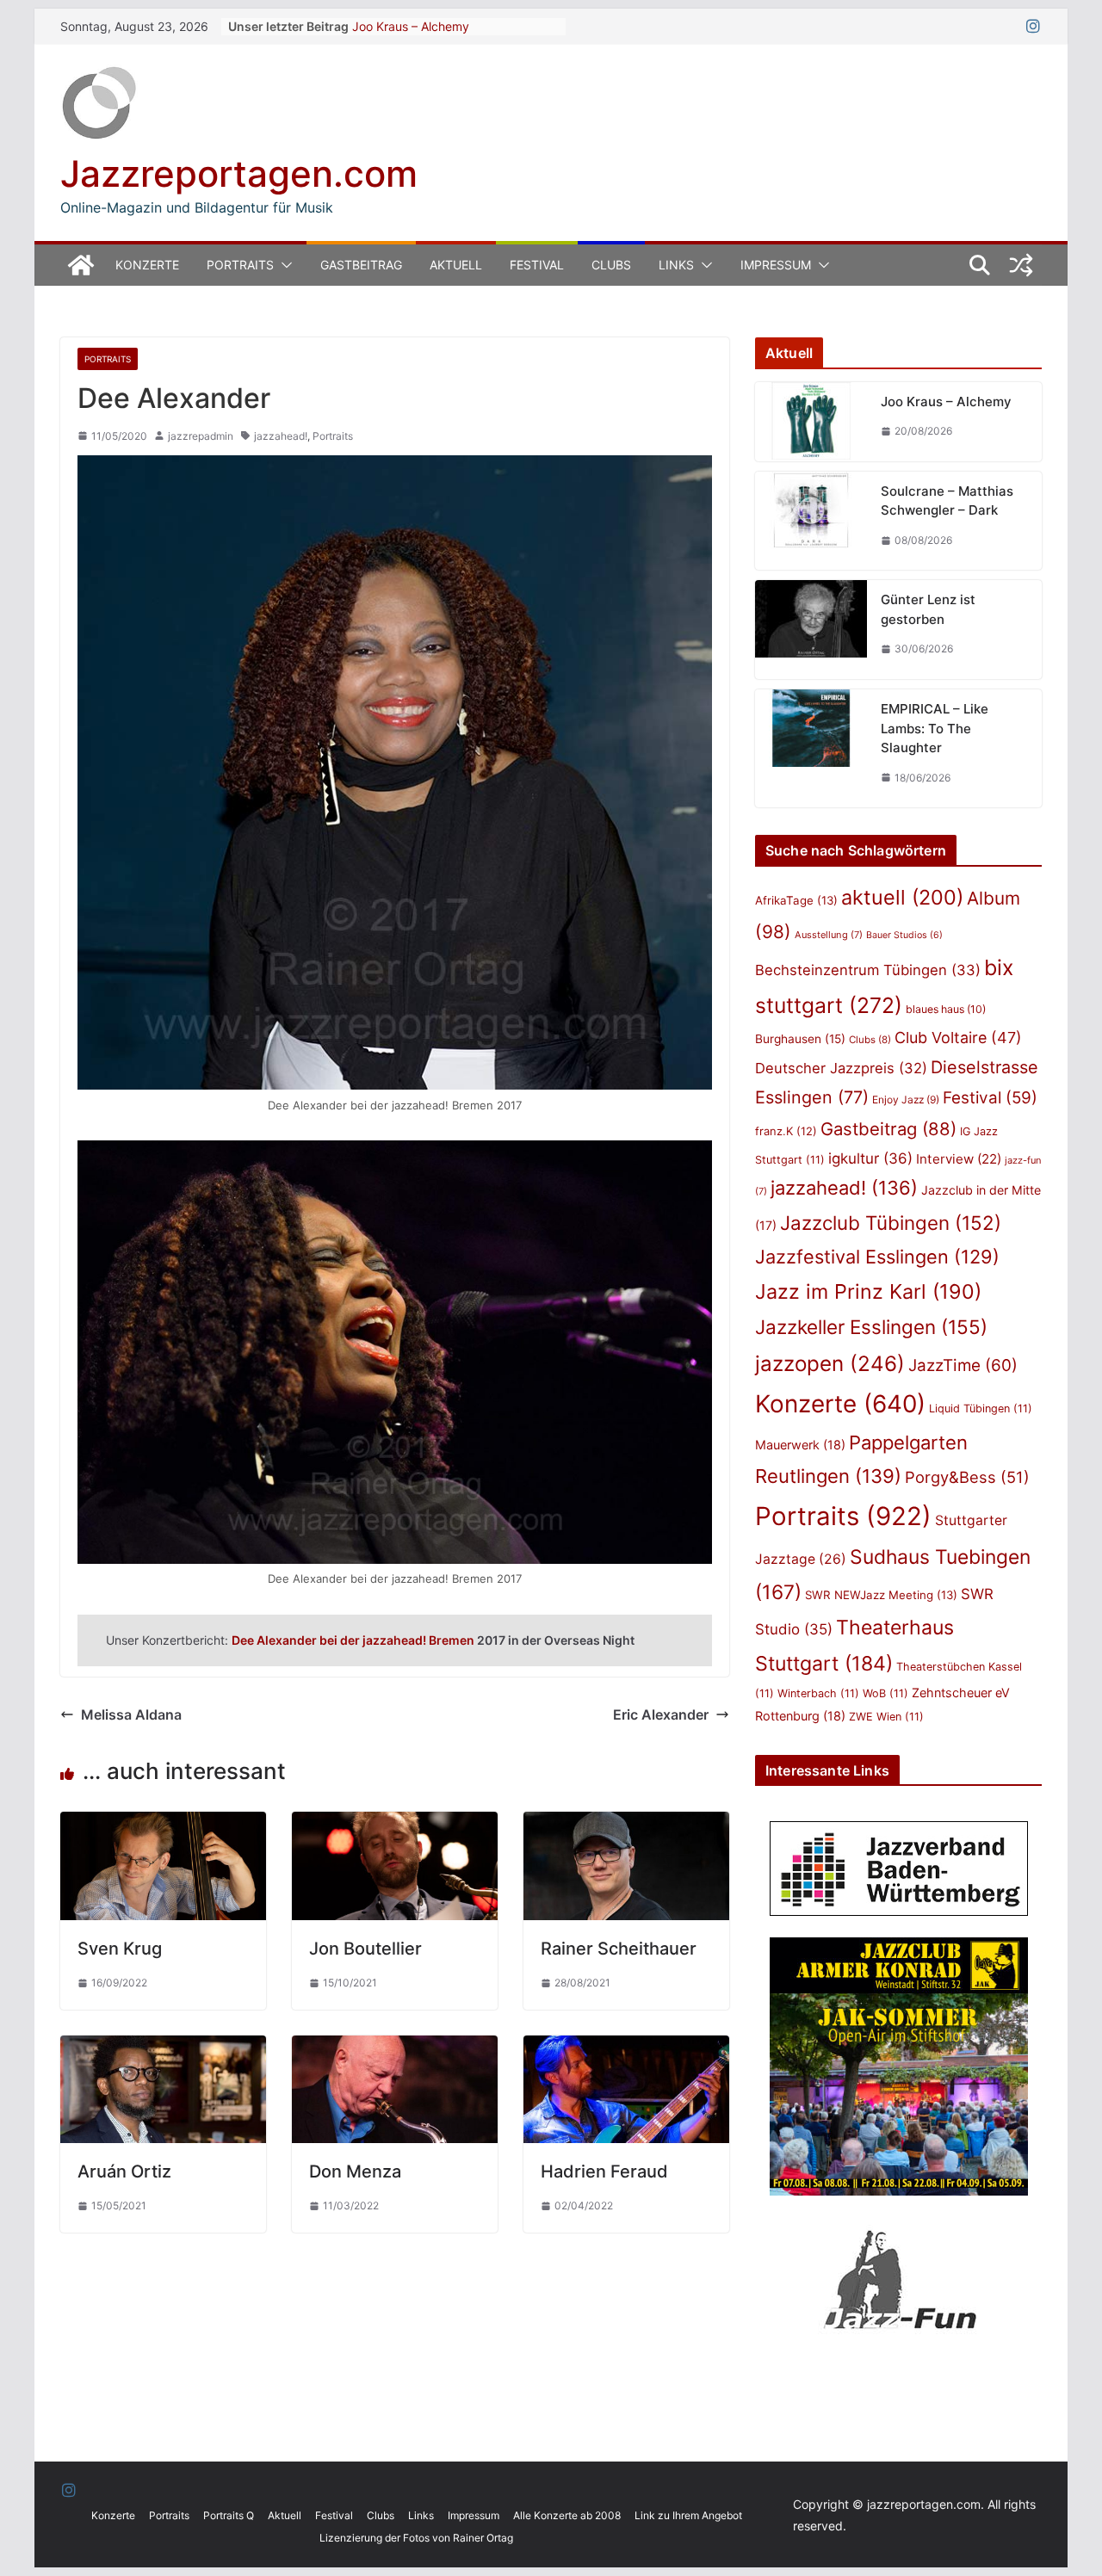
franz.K (786, 1131)
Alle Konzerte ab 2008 (567, 2515)
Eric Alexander (661, 1714)
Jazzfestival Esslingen (877, 1257)
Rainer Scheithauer (619, 1949)
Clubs (611, 265)
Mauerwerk (800, 1445)
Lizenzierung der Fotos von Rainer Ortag (416, 2538)
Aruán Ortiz (124, 2171)
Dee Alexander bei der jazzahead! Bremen (353, 1640)
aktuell (902, 897)
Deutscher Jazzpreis (841, 1068)
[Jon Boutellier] (395, 1824)
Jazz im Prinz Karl (868, 1291)
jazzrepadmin (201, 436)
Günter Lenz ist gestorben (928, 609)
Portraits (240, 265)
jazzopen (830, 1364)
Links (676, 265)
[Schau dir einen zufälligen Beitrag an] (1021, 265)
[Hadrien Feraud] (626, 2048)
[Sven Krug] (163, 1824)
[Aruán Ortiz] (163, 2048)
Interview (959, 1159)
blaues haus (946, 1009)
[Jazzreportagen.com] (81, 265)
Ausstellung (829, 935)
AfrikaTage (796, 900)
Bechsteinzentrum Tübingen (868, 970)
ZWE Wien (886, 1717)
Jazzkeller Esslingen (871, 1327)
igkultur (870, 1158)
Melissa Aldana (131, 1714)
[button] (283, 265)
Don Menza (355, 2171)
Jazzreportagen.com (239, 173)
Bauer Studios (904, 935)
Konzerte (147, 265)
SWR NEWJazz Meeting (881, 1595)
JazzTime (963, 1365)
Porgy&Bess (967, 1477)
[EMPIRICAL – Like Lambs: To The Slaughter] (811, 748)
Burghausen (800, 1039)
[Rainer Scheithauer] (626, 1824)
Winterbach (818, 1693)
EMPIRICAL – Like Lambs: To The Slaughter (935, 728)
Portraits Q (229, 2515)
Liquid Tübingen (981, 1408)
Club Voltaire (958, 1038)
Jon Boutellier (365, 1949)
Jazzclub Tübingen (891, 1223)
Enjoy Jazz (906, 1100)
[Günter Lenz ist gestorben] (811, 630)
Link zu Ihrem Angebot (688, 2515)
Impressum (776, 265)
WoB (885, 1693)
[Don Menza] (395, 2048)
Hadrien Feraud (604, 2171)
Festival (537, 265)
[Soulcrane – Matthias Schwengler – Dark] (811, 521)
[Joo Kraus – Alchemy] (811, 422)
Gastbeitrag (361, 265)
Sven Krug (120, 1949)
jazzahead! (281, 436)
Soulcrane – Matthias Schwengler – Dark (947, 501)
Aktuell (456, 265)
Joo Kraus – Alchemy (411, 26)
